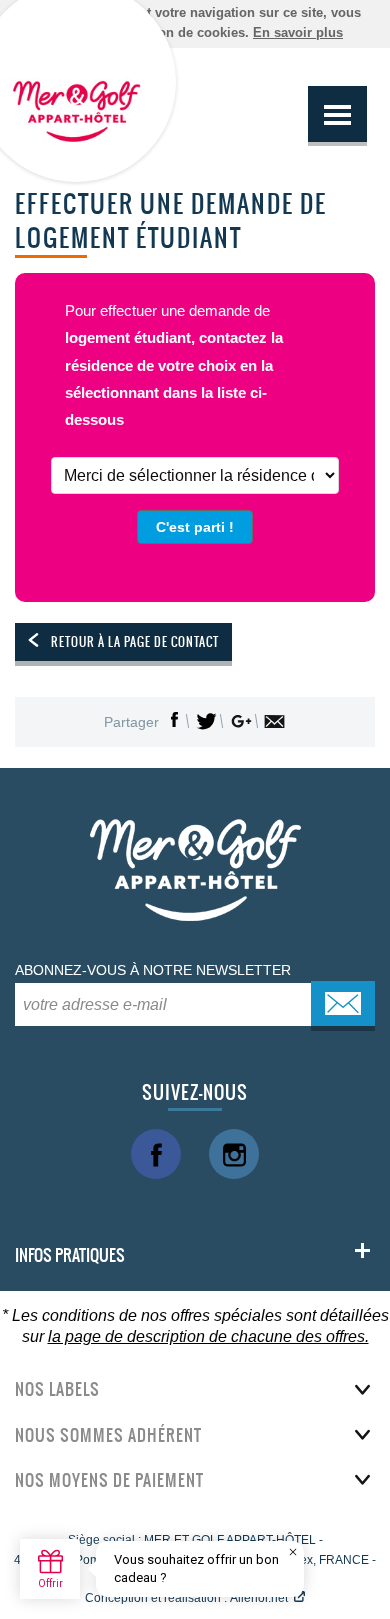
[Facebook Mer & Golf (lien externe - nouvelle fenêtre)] (156, 1154)
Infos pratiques (70, 1255)
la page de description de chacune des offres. (208, 1336)
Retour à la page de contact (135, 642)
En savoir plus (298, 32)
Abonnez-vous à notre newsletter (153, 970)
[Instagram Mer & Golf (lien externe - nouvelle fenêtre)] (234, 1154)
